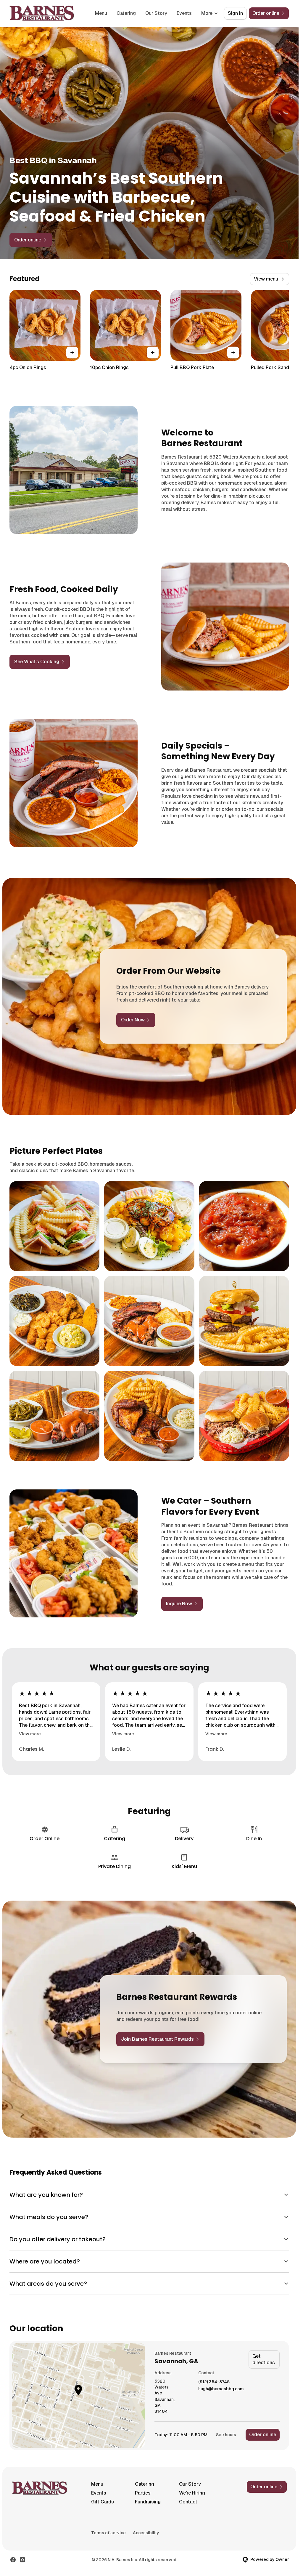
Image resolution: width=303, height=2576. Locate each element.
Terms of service (108, 2533)
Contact (188, 2502)
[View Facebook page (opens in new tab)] (13, 2560)
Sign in (235, 13)
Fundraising (148, 2502)
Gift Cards (103, 2502)
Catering (126, 13)
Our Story (156, 13)
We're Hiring (192, 2493)
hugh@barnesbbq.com (221, 2389)
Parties (143, 2493)
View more (30, 1734)
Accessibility (146, 2533)
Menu (101, 13)
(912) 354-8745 (214, 2382)
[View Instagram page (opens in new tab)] (22, 2560)
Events (184, 13)
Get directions (264, 2359)
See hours (226, 2435)
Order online (263, 2435)
